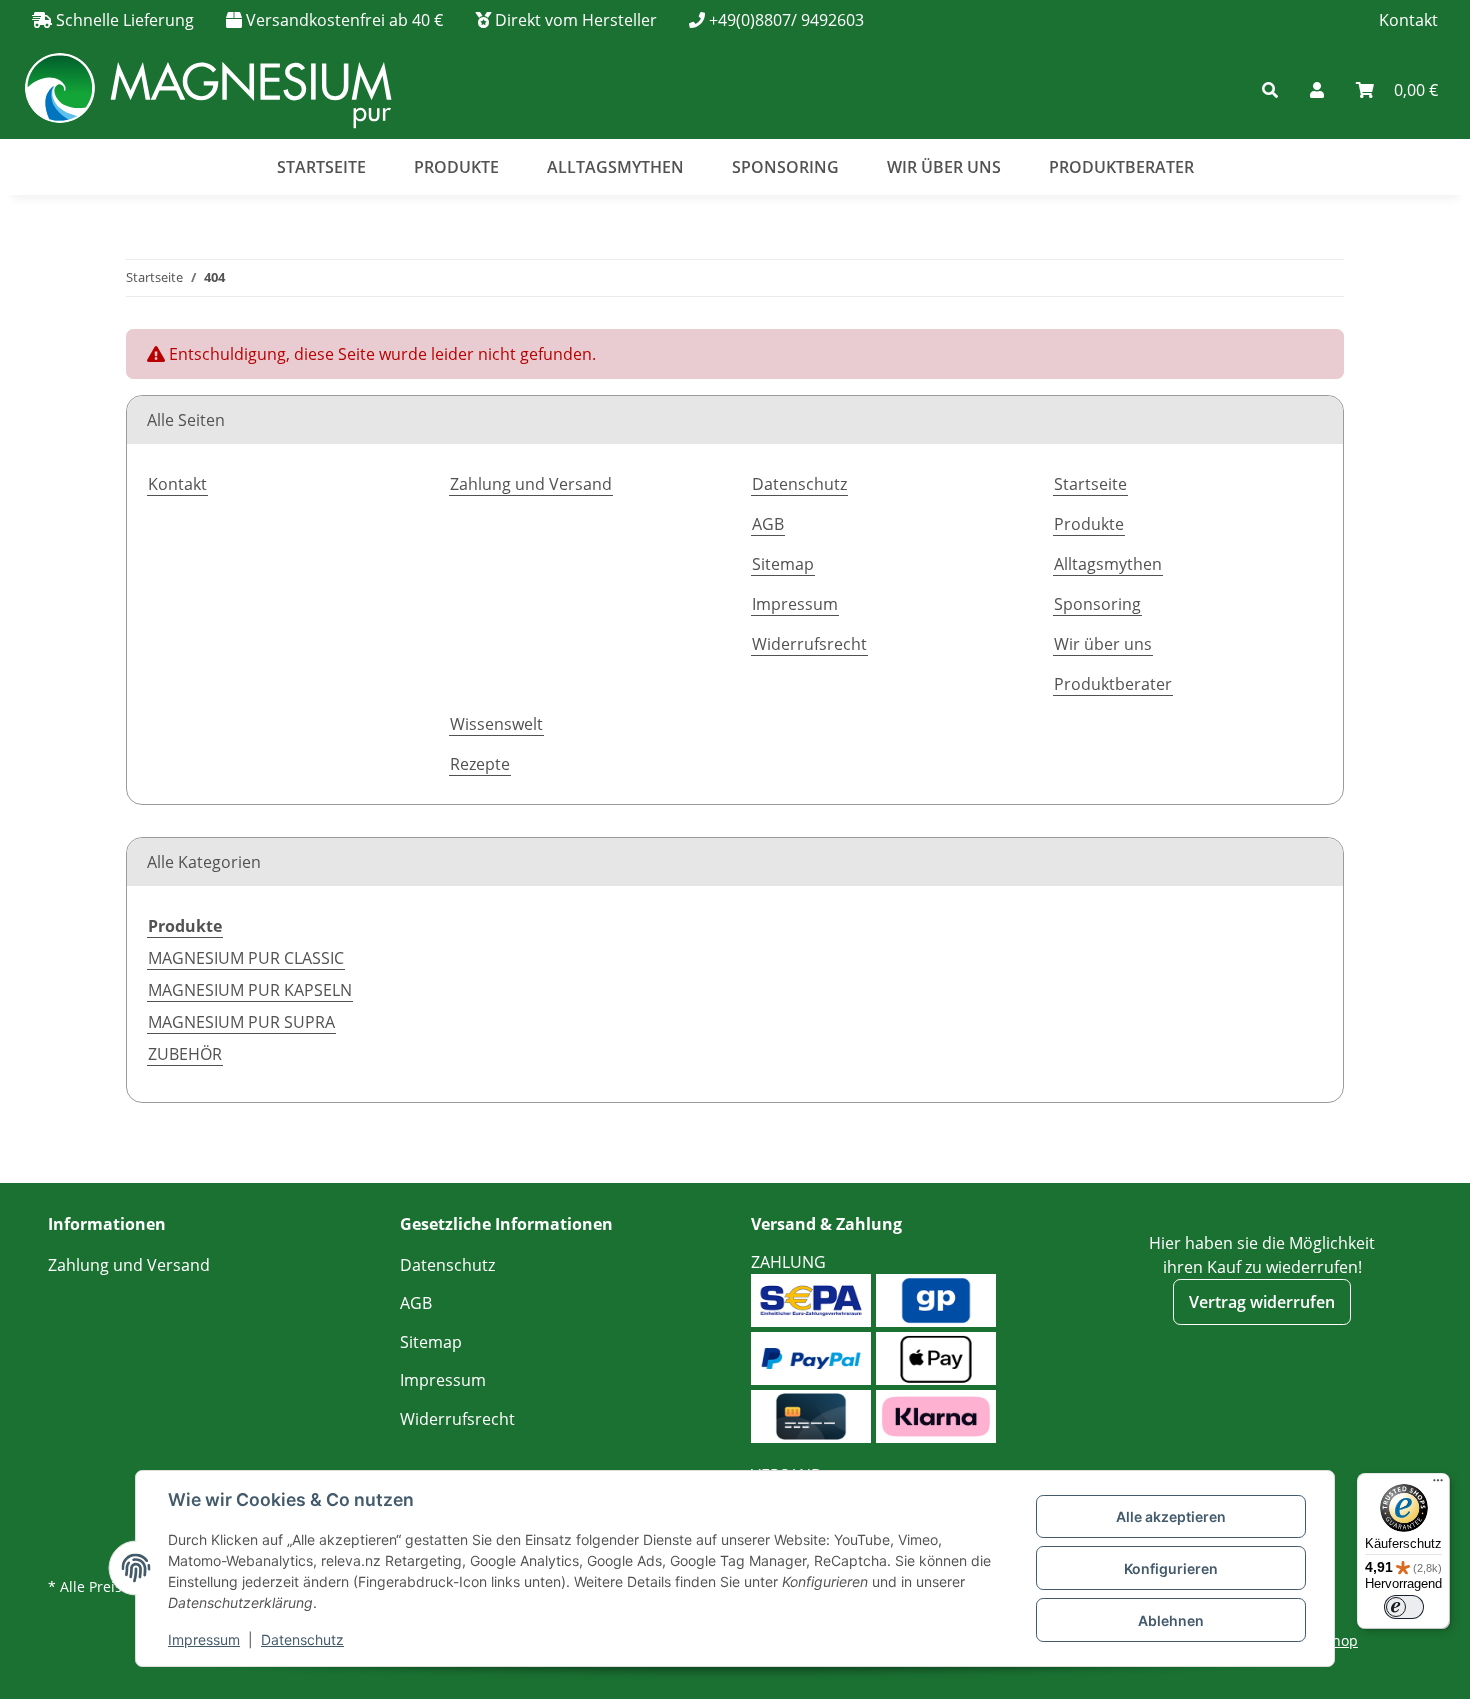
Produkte (456, 167)
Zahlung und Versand (531, 484)
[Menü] (1438, 1485)
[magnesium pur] (207, 89)
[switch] (1404, 1607)
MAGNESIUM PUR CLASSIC (246, 958)
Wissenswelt (496, 724)
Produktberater (1121, 167)
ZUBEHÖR (185, 1054)
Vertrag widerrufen (1262, 1302)
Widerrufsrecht (809, 644)
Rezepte (480, 764)
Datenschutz (302, 1639)
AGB (768, 524)
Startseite (321, 167)
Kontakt (1408, 20)
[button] (1144, 90)
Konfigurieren (1171, 1568)
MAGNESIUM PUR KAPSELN (250, 990)
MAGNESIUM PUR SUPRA (241, 1022)
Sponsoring (785, 167)
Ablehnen (1171, 1620)
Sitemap (783, 564)
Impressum (204, 1639)
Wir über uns (944, 167)
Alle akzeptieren (1171, 1516)
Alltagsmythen (615, 167)
